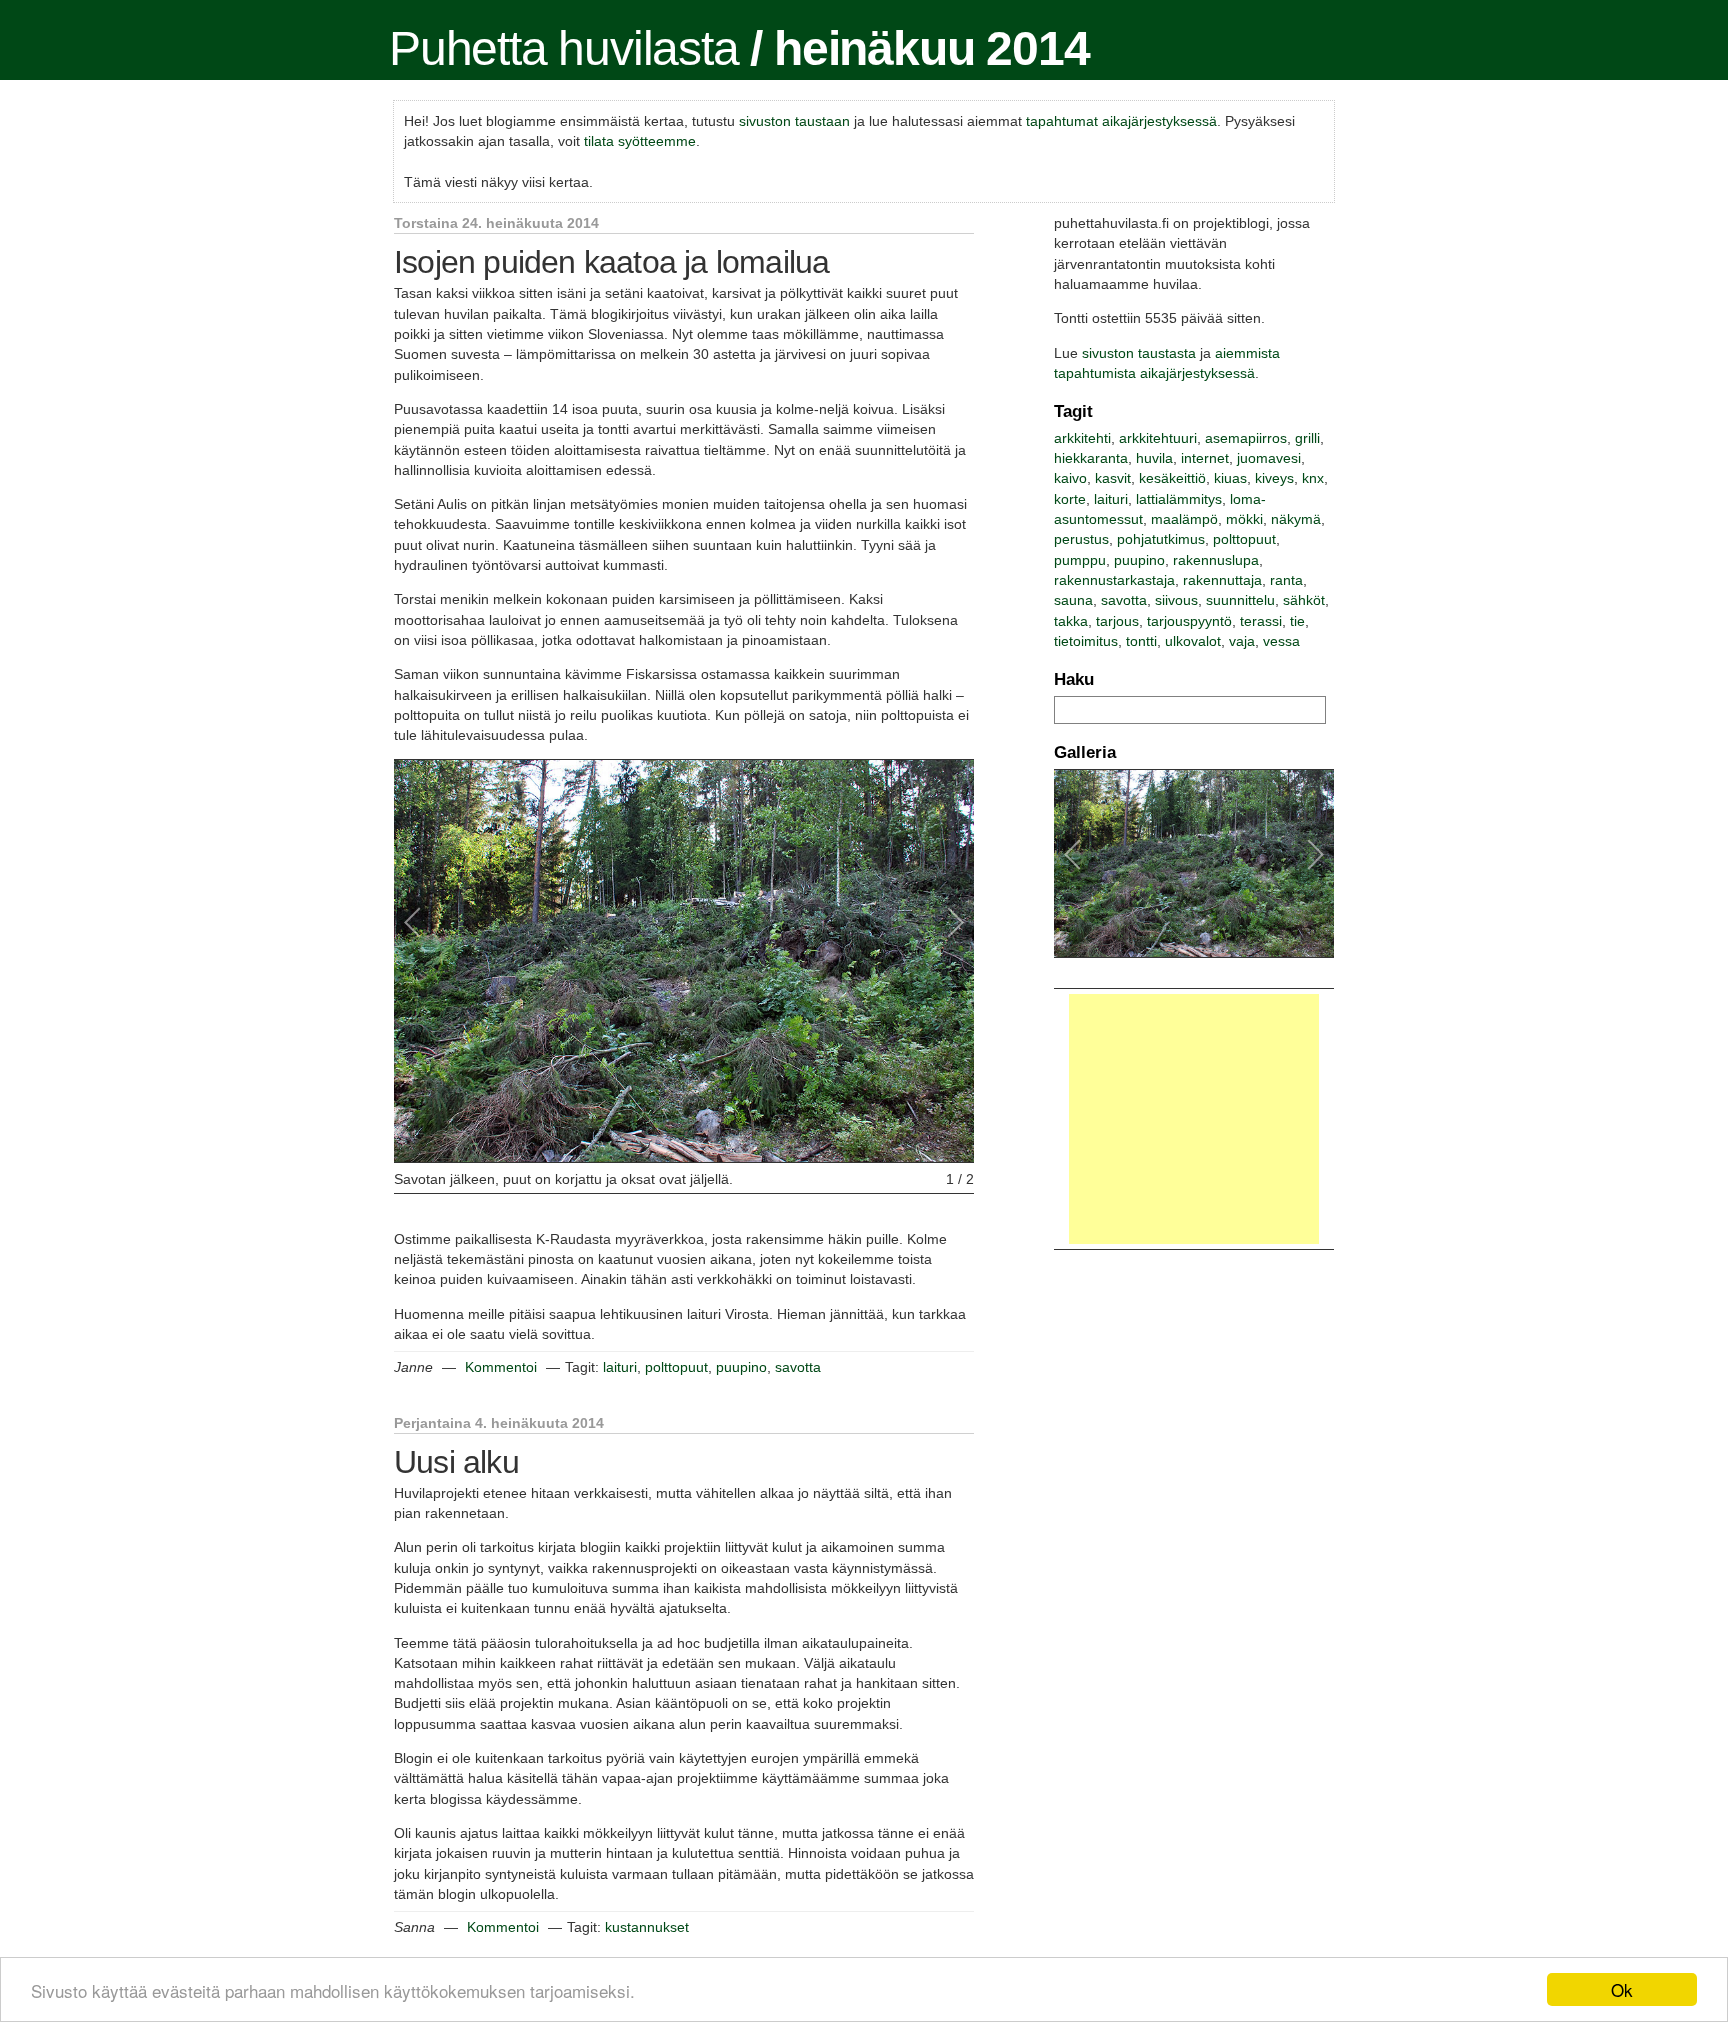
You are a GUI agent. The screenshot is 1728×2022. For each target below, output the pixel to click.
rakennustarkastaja (1114, 580)
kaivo (1070, 478)
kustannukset (647, 1927)
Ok (1622, 1989)
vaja (1242, 641)
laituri (620, 1367)
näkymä (1296, 519)
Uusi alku (456, 1462)
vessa (1281, 641)
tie (1297, 621)
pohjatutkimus (1161, 539)
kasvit (1113, 478)
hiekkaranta (1091, 458)
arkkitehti (1082, 438)
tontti (1141, 641)
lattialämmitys (1179, 499)
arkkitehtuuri (1158, 438)
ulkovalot (1193, 641)
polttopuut (676, 1367)
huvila (1154, 458)
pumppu (1080, 560)
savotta (798, 1367)
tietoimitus (1086, 641)
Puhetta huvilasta (564, 48)
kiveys (1274, 478)
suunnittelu (1240, 600)
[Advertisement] (1194, 1119)
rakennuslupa (1216, 560)
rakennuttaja (1222, 580)
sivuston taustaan (794, 121)
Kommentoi (501, 1367)
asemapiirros (1246, 438)
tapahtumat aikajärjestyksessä (1121, 121)
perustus (1081, 539)
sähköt (1304, 600)
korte (1070, 499)
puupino (741, 1367)
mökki (1244, 519)
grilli (1307, 438)
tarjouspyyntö (1189, 621)
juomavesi (1269, 458)
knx (1313, 478)
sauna (1073, 600)
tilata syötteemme (640, 141)
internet (1205, 458)
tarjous (1117, 621)
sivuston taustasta (1139, 353)
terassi (1261, 621)
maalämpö (1184, 519)
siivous (1176, 600)
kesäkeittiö (1172, 478)
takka (1071, 621)
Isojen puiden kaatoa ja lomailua (611, 262)
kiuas (1230, 478)
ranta (1286, 580)
